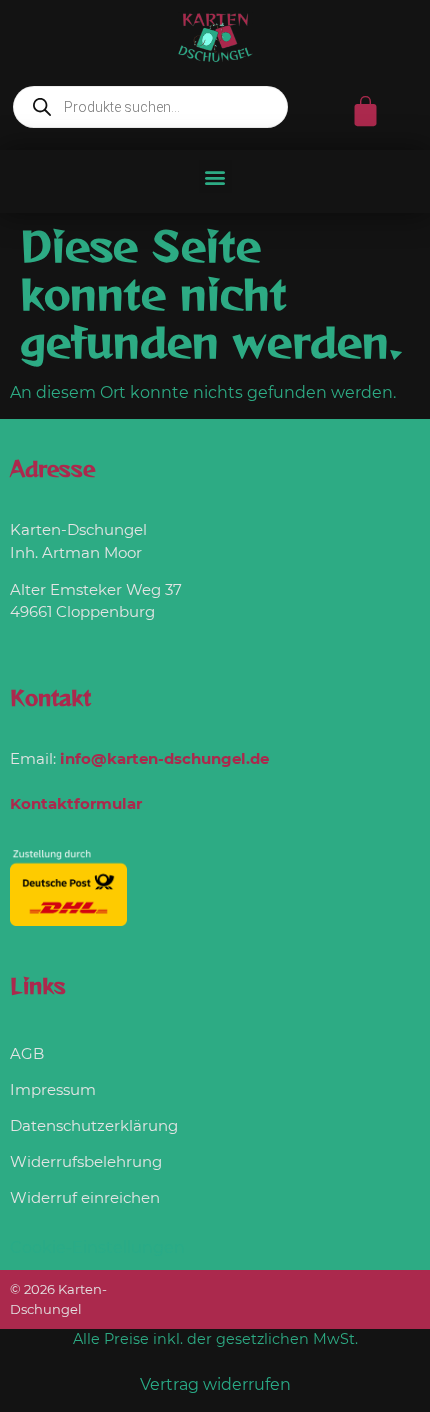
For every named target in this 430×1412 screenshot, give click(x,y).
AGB (27, 1053)
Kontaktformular (76, 803)
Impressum (53, 1089)
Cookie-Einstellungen (97, 1247)
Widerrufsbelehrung (86, 1161)
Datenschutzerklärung (94, 1125)
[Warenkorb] (365, 111)
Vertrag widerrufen (215, 1384)
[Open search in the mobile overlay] (150, 107)
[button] (215, 176)
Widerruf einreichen (85, 1197)
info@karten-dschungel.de (164, 758)
